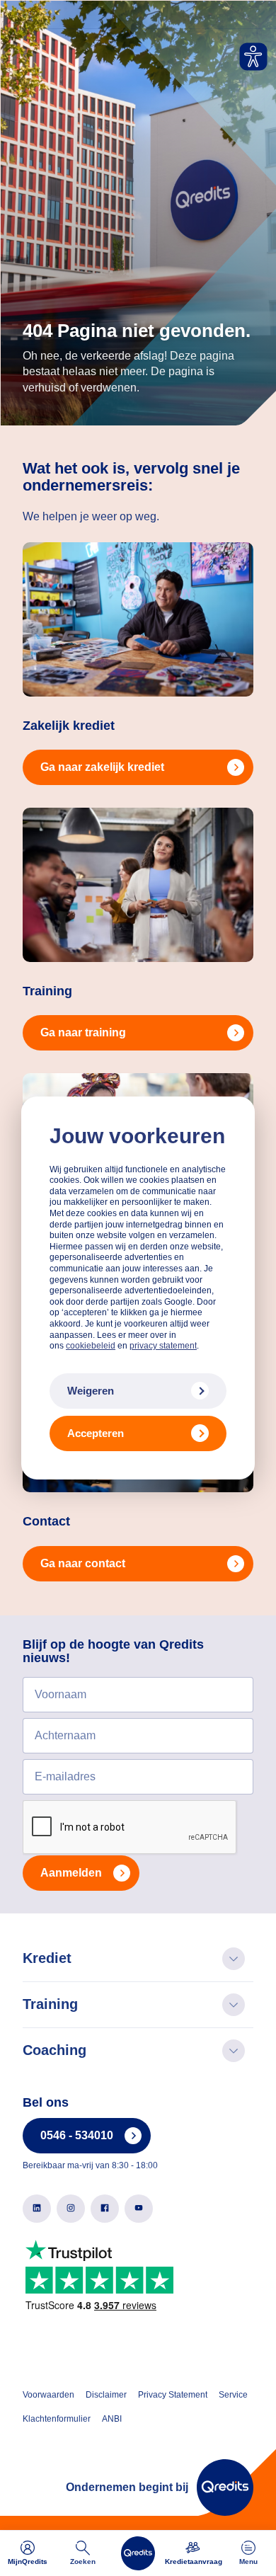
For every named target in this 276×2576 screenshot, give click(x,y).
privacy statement (163, 1346)
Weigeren (91, 1391)
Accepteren (96, 1433)
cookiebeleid (91, 1346)
